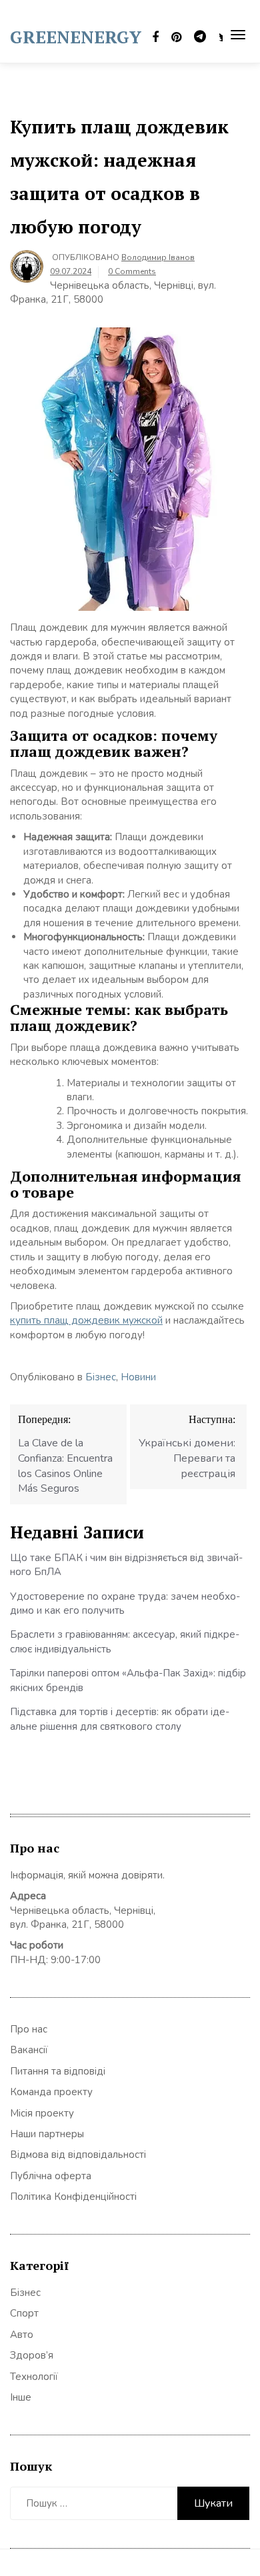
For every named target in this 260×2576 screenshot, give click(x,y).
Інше (21, 2397)
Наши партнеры (47, 2134)
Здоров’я (32, 2355)
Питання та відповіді (58, 2071)
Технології (34, 2377)
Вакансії (29, 2050)
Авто (22, 2335)
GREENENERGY (76, 37)
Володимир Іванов (158, 257)
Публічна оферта (51, 2176)
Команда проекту (51, 2092)
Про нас (29, 2029)
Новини (138, 1377)
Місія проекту (42, 2113)
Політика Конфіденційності (73, 2197)
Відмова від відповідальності (78, 2155)
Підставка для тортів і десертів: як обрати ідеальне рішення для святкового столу (120, 1719)
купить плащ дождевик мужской (86, 1320)
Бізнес (101, 1377)
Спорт (24, 2313)
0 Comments (132, 271)
